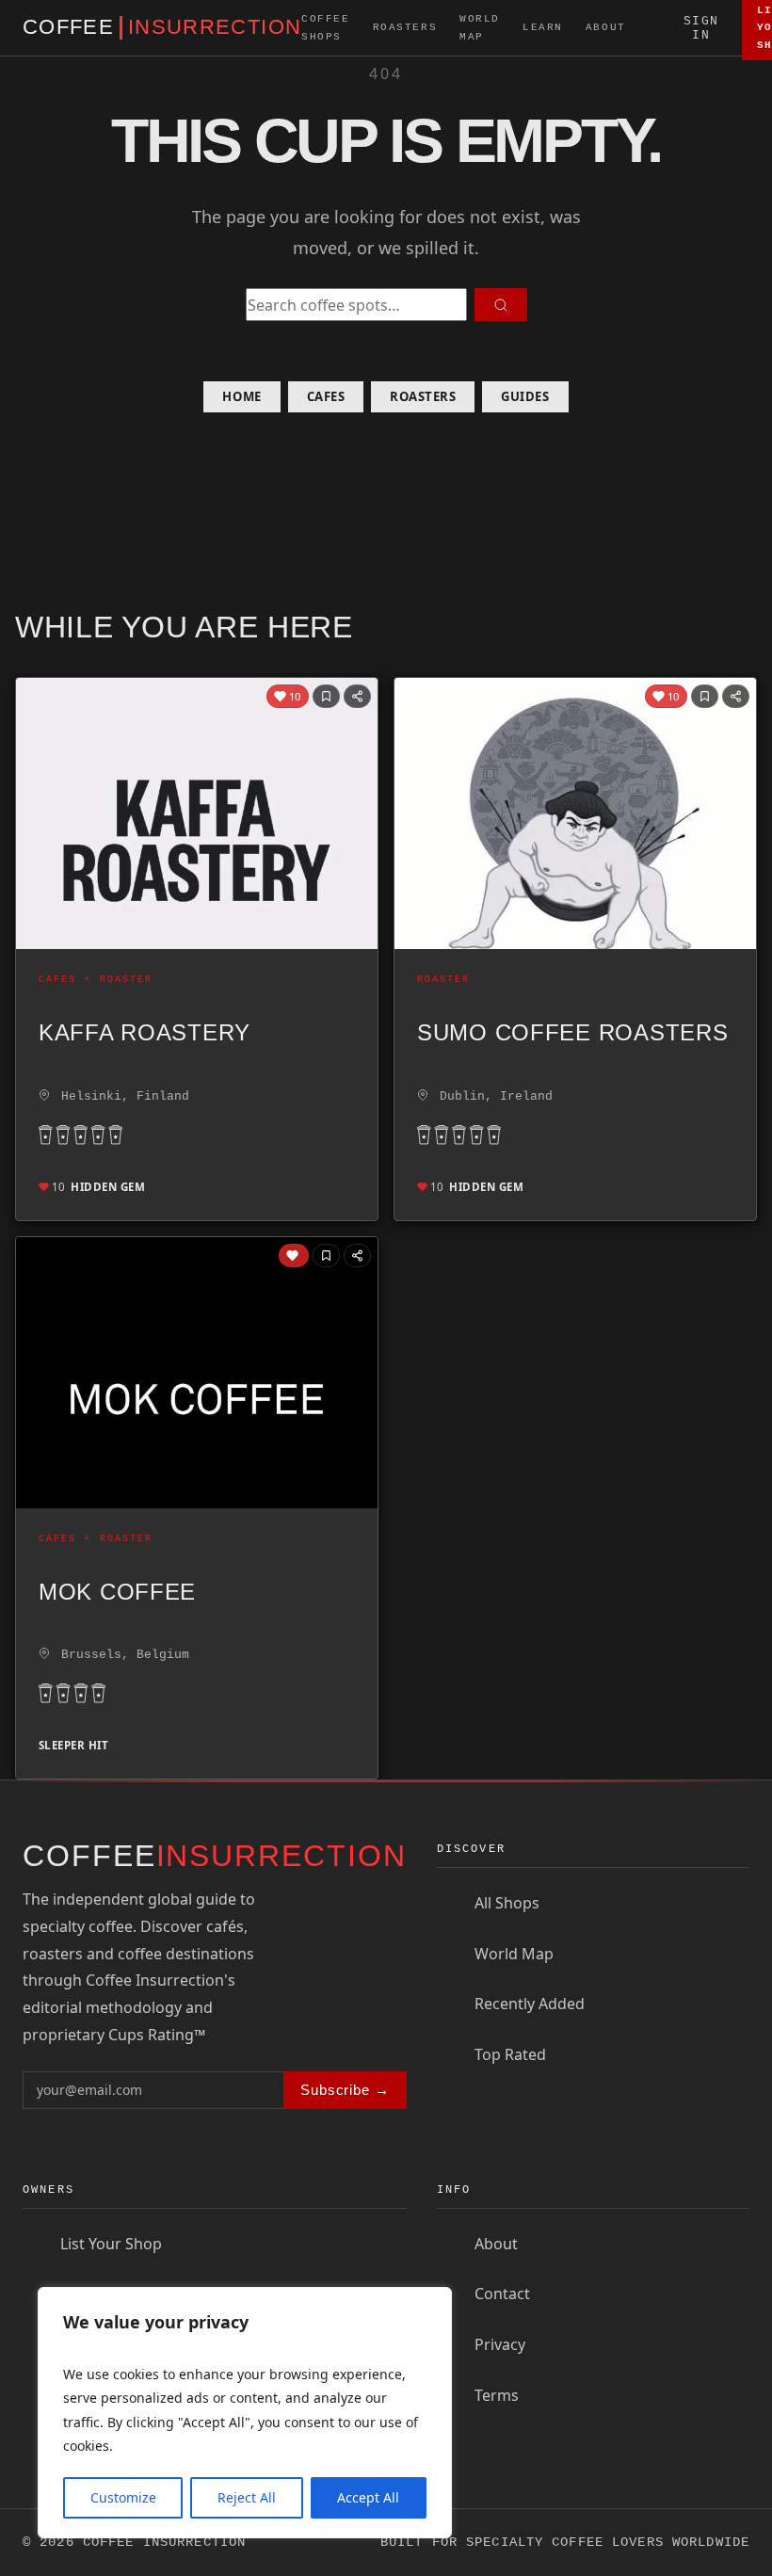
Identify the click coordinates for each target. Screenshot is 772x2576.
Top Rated (510, 2054)
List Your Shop (111, 2244)
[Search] (655, 28)
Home (241, 396)
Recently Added (530, 2004)
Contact (502, 2294)
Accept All (368, 2497)
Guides (525, 396)
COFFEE (162, 27)
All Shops (507, 1903)
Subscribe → (345, 2090)
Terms (497, 2395)
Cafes (326, 396)
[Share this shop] (357, 696)
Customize (123, 2497)
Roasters (405, 27)
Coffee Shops (325, 27)
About (606, 27)
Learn (543, 27)
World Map (480, 27)
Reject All (247, 2497)
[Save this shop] (326, 696)
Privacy (500, 2344)
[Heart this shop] (294, 1256)
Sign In (701, 28)
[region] (245, 2413)
